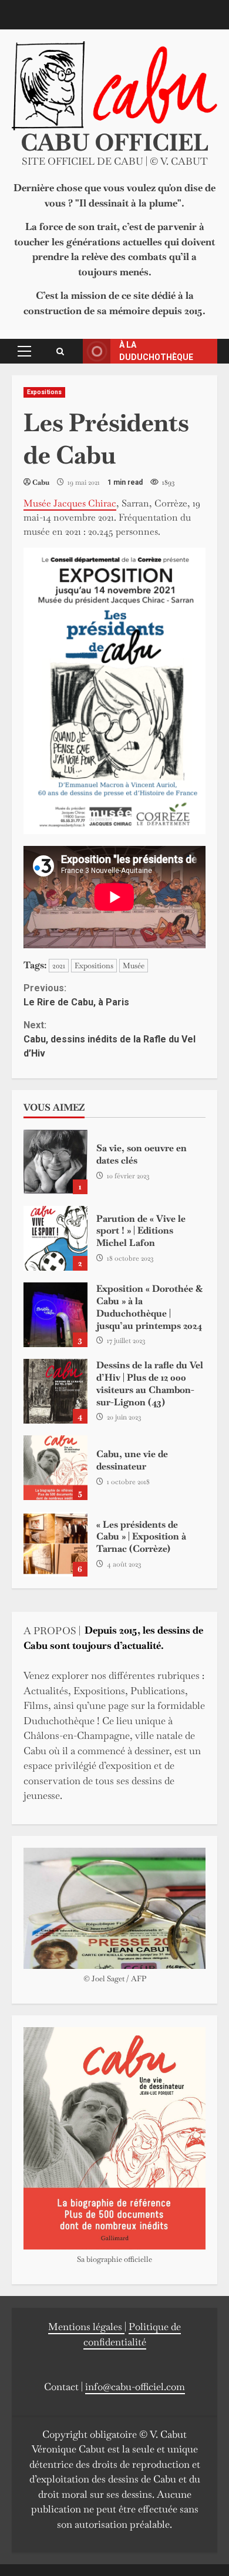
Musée (134, 966)
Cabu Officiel (114, 142)
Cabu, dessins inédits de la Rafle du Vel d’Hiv (110, 1039)
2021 (59, 966)
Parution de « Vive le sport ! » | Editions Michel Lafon (55, 1238)
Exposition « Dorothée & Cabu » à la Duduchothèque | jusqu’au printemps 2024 (55, 1315)
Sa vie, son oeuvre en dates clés (55, 1162)
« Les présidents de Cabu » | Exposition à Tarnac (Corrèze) (55, 1544)
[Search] (60, 351)
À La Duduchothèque (156, 351)
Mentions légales (86, 2327)
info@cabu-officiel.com (135, 2387)
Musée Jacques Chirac (70, 503)
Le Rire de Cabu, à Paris (76, 995)
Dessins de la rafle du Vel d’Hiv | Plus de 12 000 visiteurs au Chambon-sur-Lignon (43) (55, 1391)
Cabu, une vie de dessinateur (55, 1468)
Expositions (44, 392)
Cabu (41, 482)
